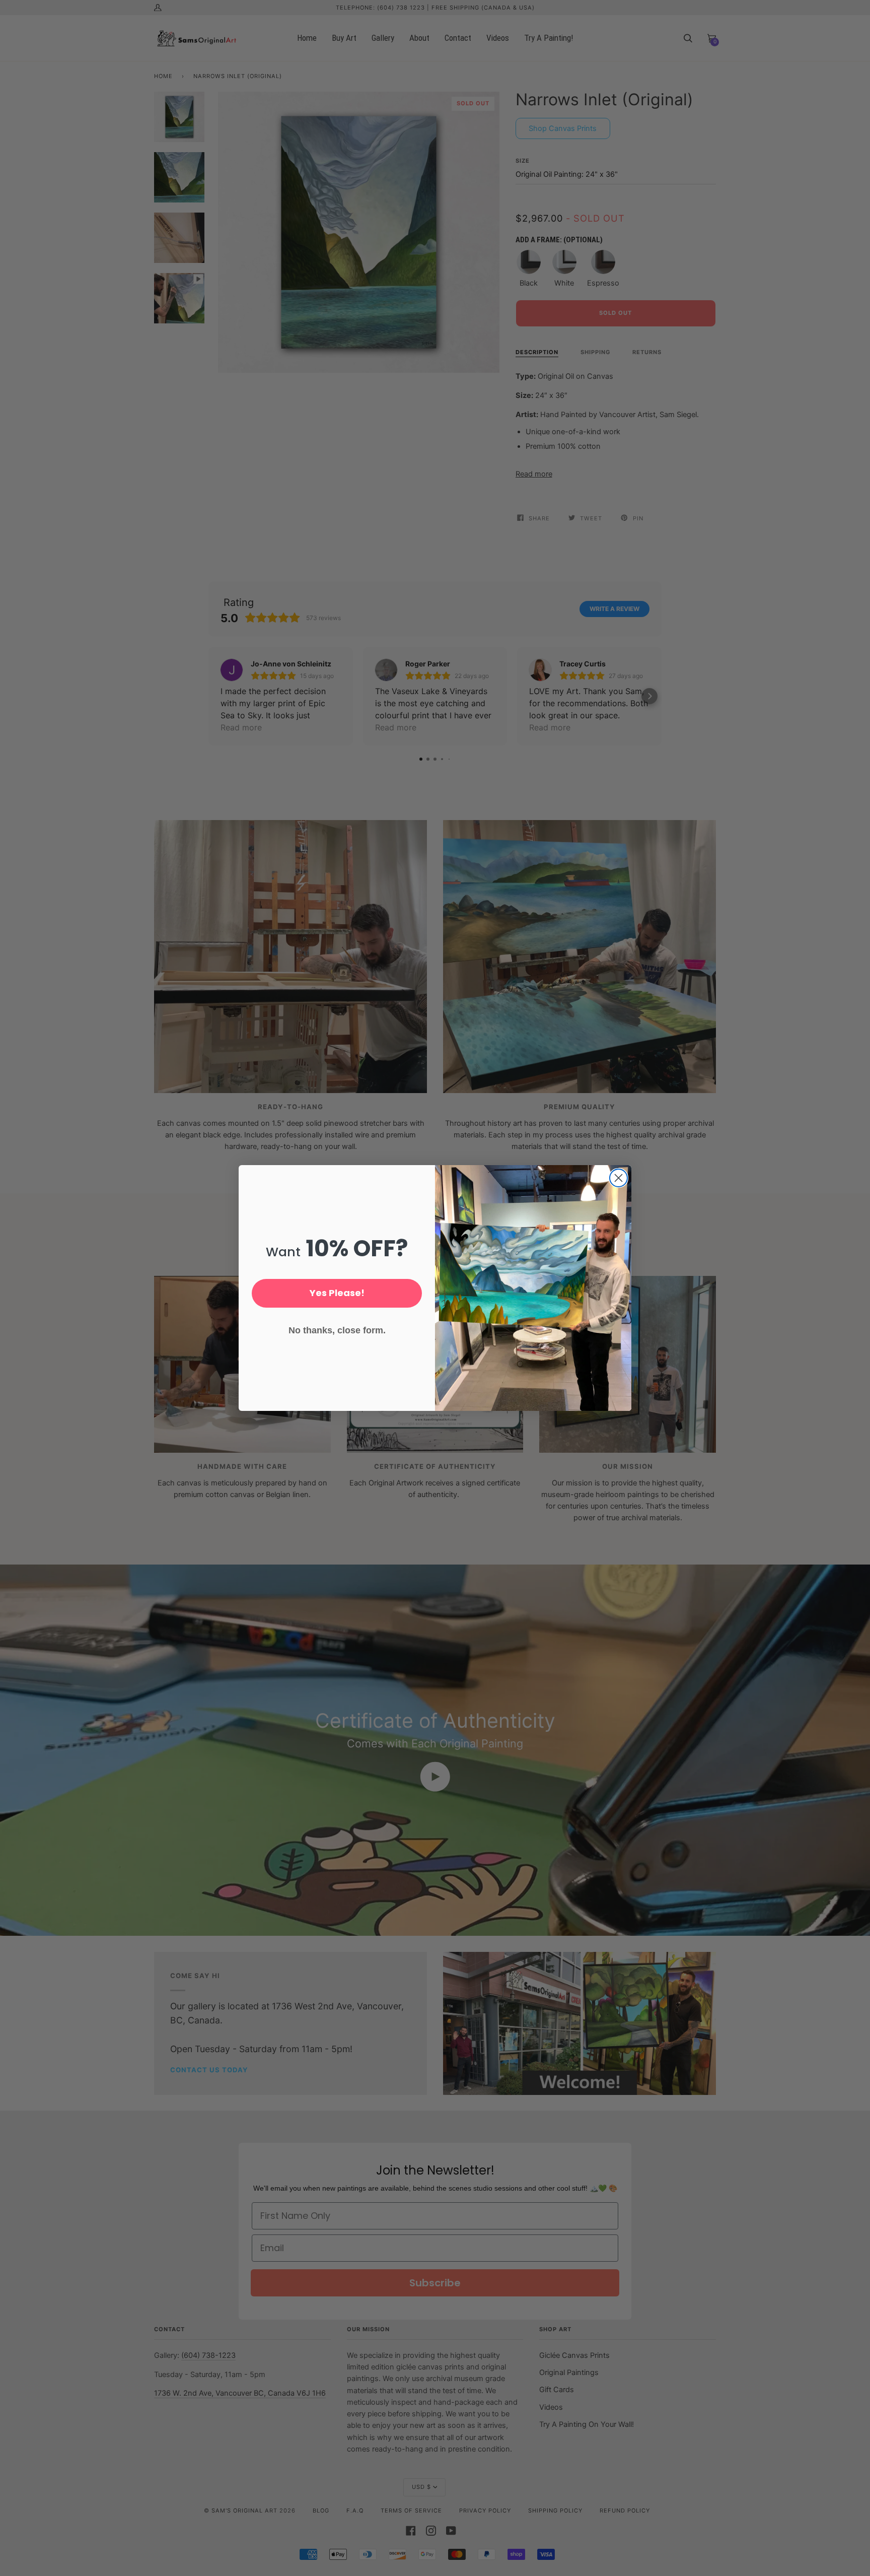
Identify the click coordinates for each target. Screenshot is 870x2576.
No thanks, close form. (337, 1330)
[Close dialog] (619, 1178)
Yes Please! (337, 1293)
